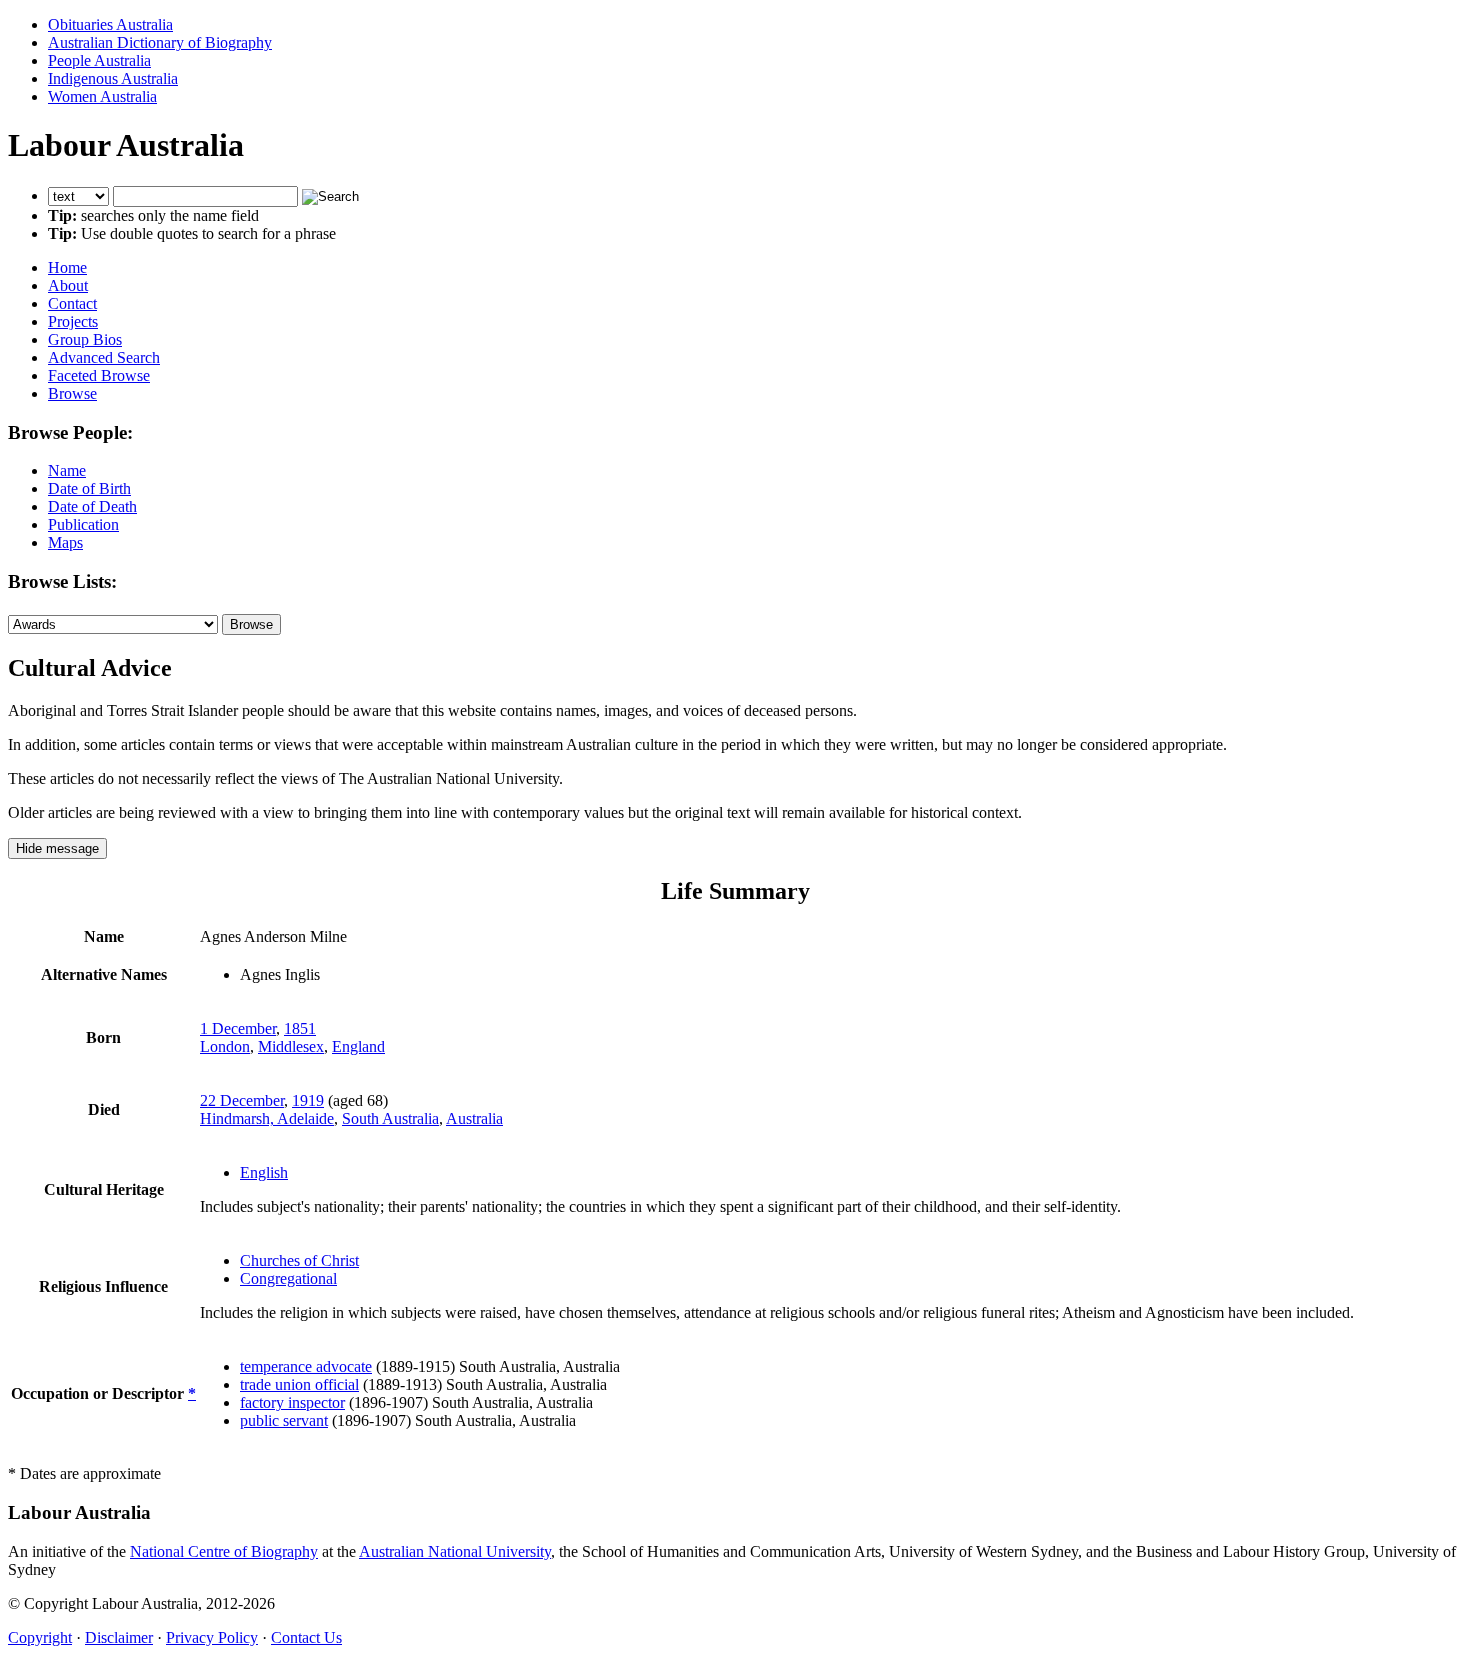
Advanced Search (104, 357)
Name (67, 470)
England (358, 1046)
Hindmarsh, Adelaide (267, 1118)
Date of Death (92, 506)
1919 (308, 1100)
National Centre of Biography (224, 1551)
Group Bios (85, 339)
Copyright (40, 1637)
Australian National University (455, 1551)
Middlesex (291, 1046)
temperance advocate (306, 1366)
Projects (73, 321)
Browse (72, 393)
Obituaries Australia (110, 24)
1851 (300, 1028)
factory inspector (292, 1402)
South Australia (390, 1118)
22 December (242, 1100)
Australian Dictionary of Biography (160, 42)
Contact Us (306, 1637)
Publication (83, 524)
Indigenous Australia (113, 78)
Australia (474, 1118)
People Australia (99, 60)
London (225, 1046)
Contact (72, 303)
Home (67, 267)
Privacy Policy (212, 1637)
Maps (65, 542)
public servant (284, 1420)
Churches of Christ (299, 1260)
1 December (238, 1028)
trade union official (299, 1384)
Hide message (57, 848)
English (264, 1172)
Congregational (288, 1278)
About (68, 285)
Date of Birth (89, 488)
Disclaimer (119, 1637)
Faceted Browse (99, 375)
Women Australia (102, 96)
